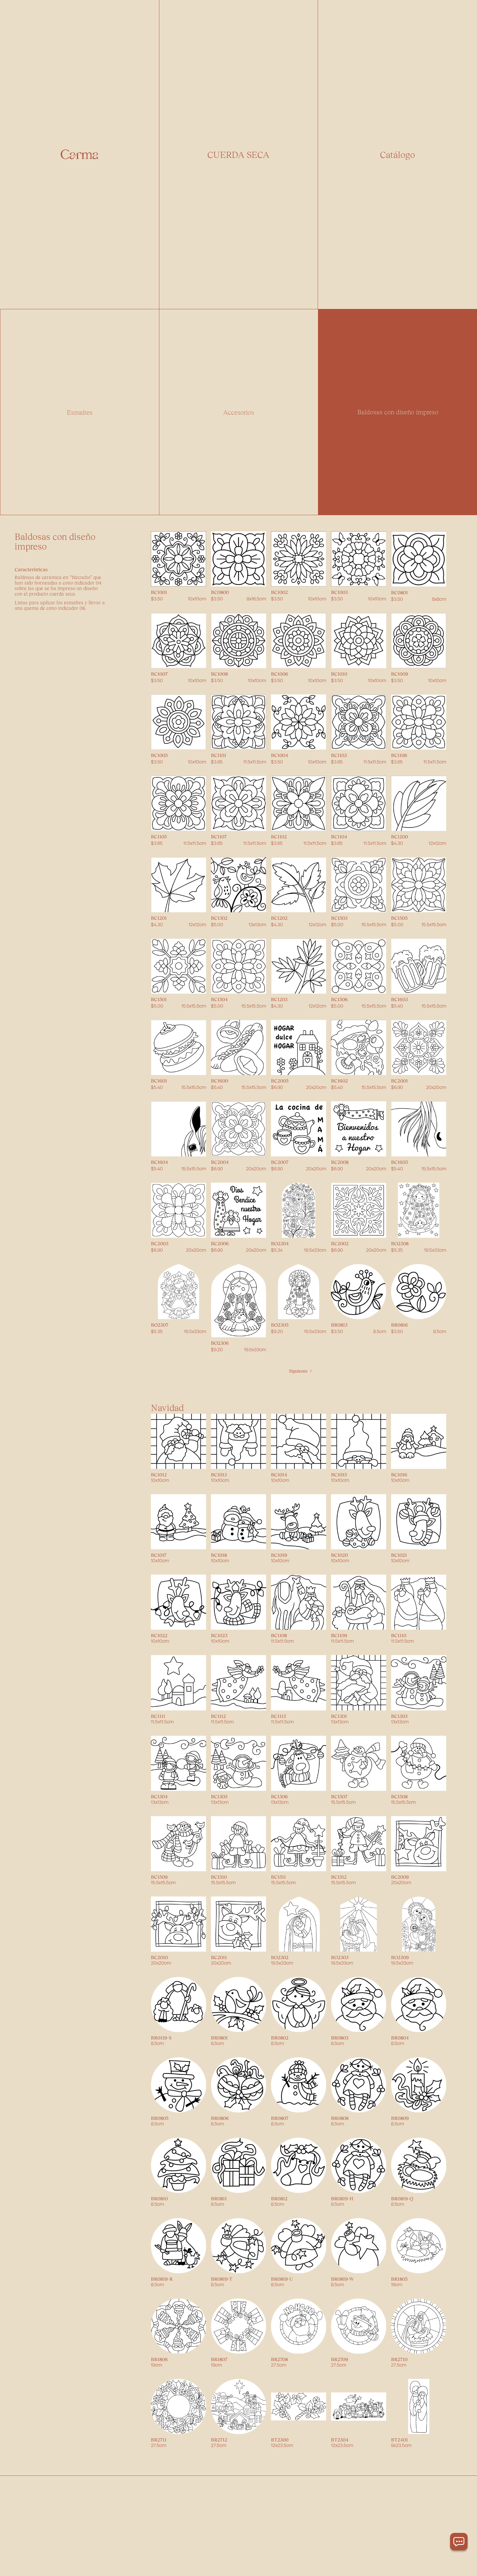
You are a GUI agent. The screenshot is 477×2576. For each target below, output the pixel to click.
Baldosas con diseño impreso (398, 412)
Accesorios (239, 412)
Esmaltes (80, 412)
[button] (397, 154)
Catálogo (397, 154)
